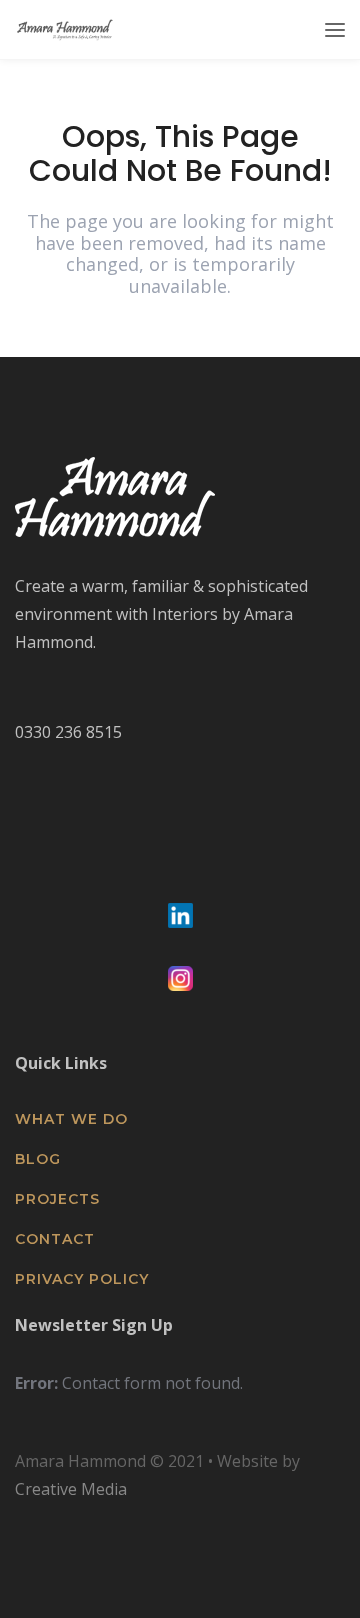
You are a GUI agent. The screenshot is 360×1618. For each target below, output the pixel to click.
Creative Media (71, 1489)
